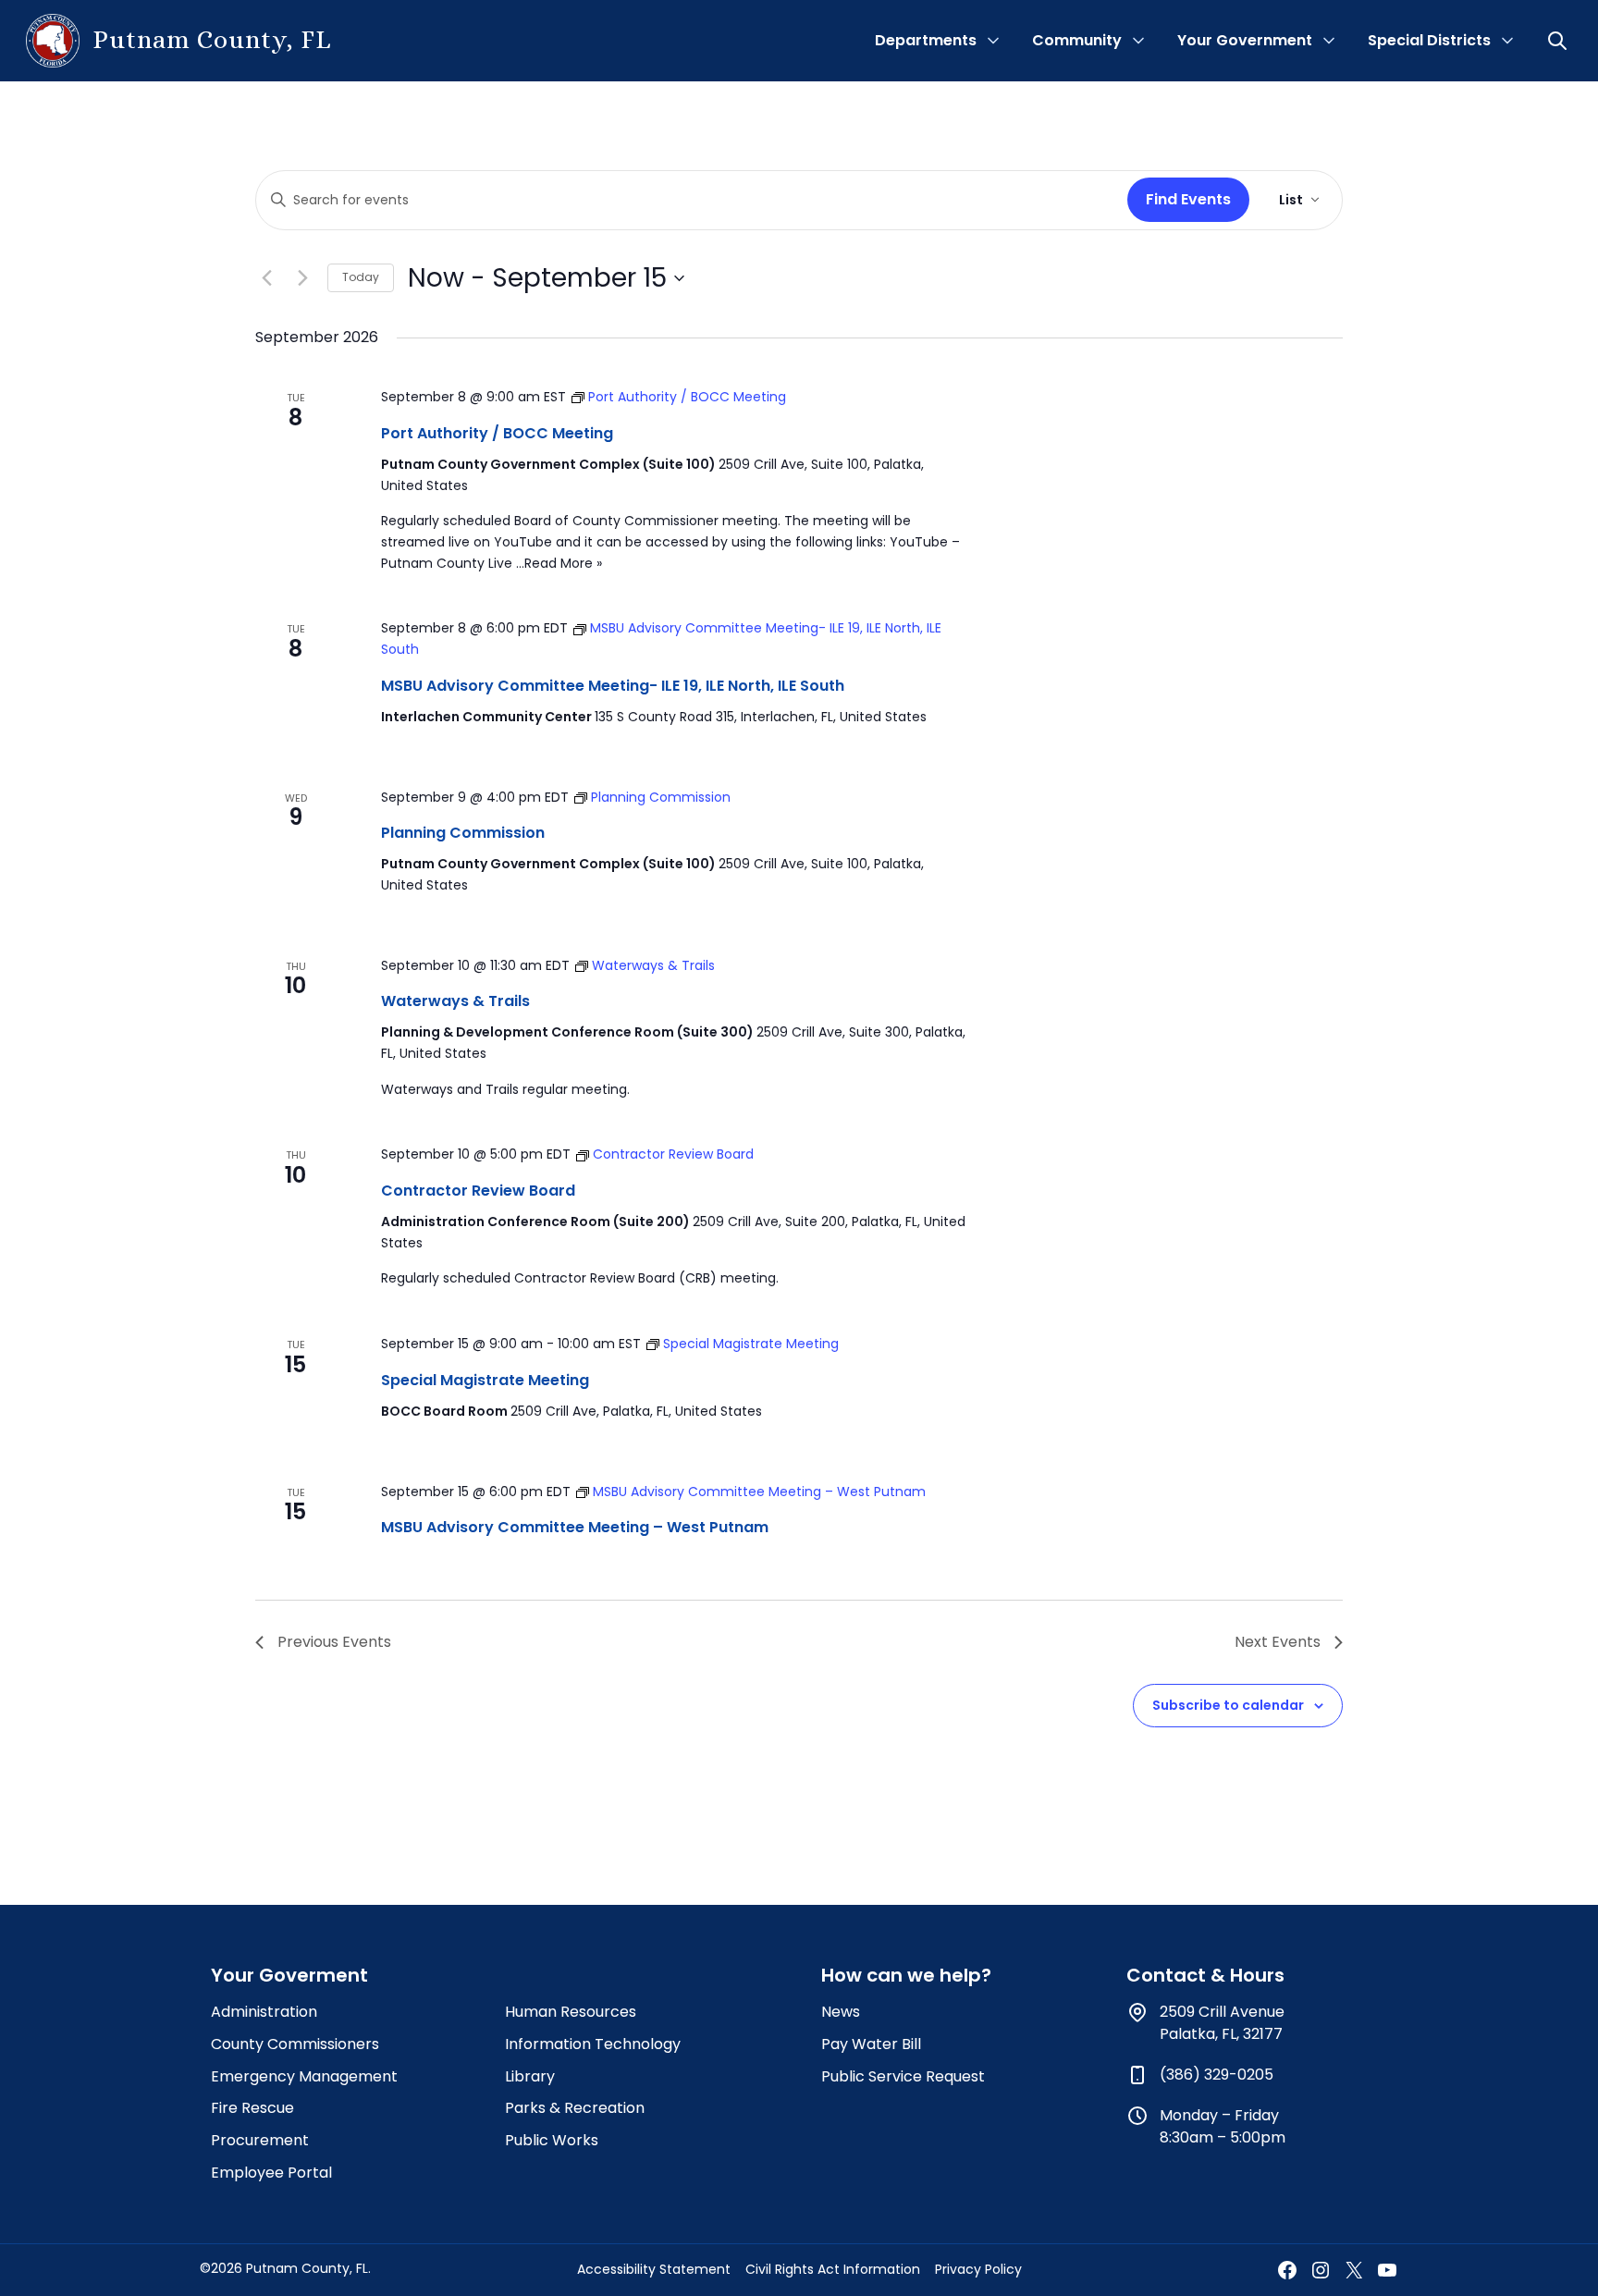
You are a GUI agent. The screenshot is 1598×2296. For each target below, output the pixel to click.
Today (361, 277)
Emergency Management (304, 2076)
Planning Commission (463, 833)
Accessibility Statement (654, 2269)
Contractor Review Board (478, 1191)
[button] (1559, 41)
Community (1077, 40)
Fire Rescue (252, 2108)
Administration (264, 2012)
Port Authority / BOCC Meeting (497, 433)
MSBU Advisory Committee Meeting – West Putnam (575, 1527)
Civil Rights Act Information (833, 2269)
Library (530, 2076)
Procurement (260, 2140)
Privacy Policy (978, 2269)
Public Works (552, 2140)
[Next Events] (302, 278)
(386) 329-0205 (1217, 2075)
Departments (926, 40)
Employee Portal (271, 2173)
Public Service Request (903, 2076)
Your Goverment (289, 1975)
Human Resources (571, 2012)
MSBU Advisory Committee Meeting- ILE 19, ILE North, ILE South (613, 686)
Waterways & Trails (455, 1001)
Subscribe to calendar (1228, 1705)
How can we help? (906, 1975)
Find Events (1188, 199)
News (841, 2012)
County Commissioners (295, 2044)
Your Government (1245, 40)
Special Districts (1429, 40)
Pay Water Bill (871, 2044)
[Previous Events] (266, 278)
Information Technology (593, 2044)
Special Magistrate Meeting (485, 1380)
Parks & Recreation (575, 2108)
